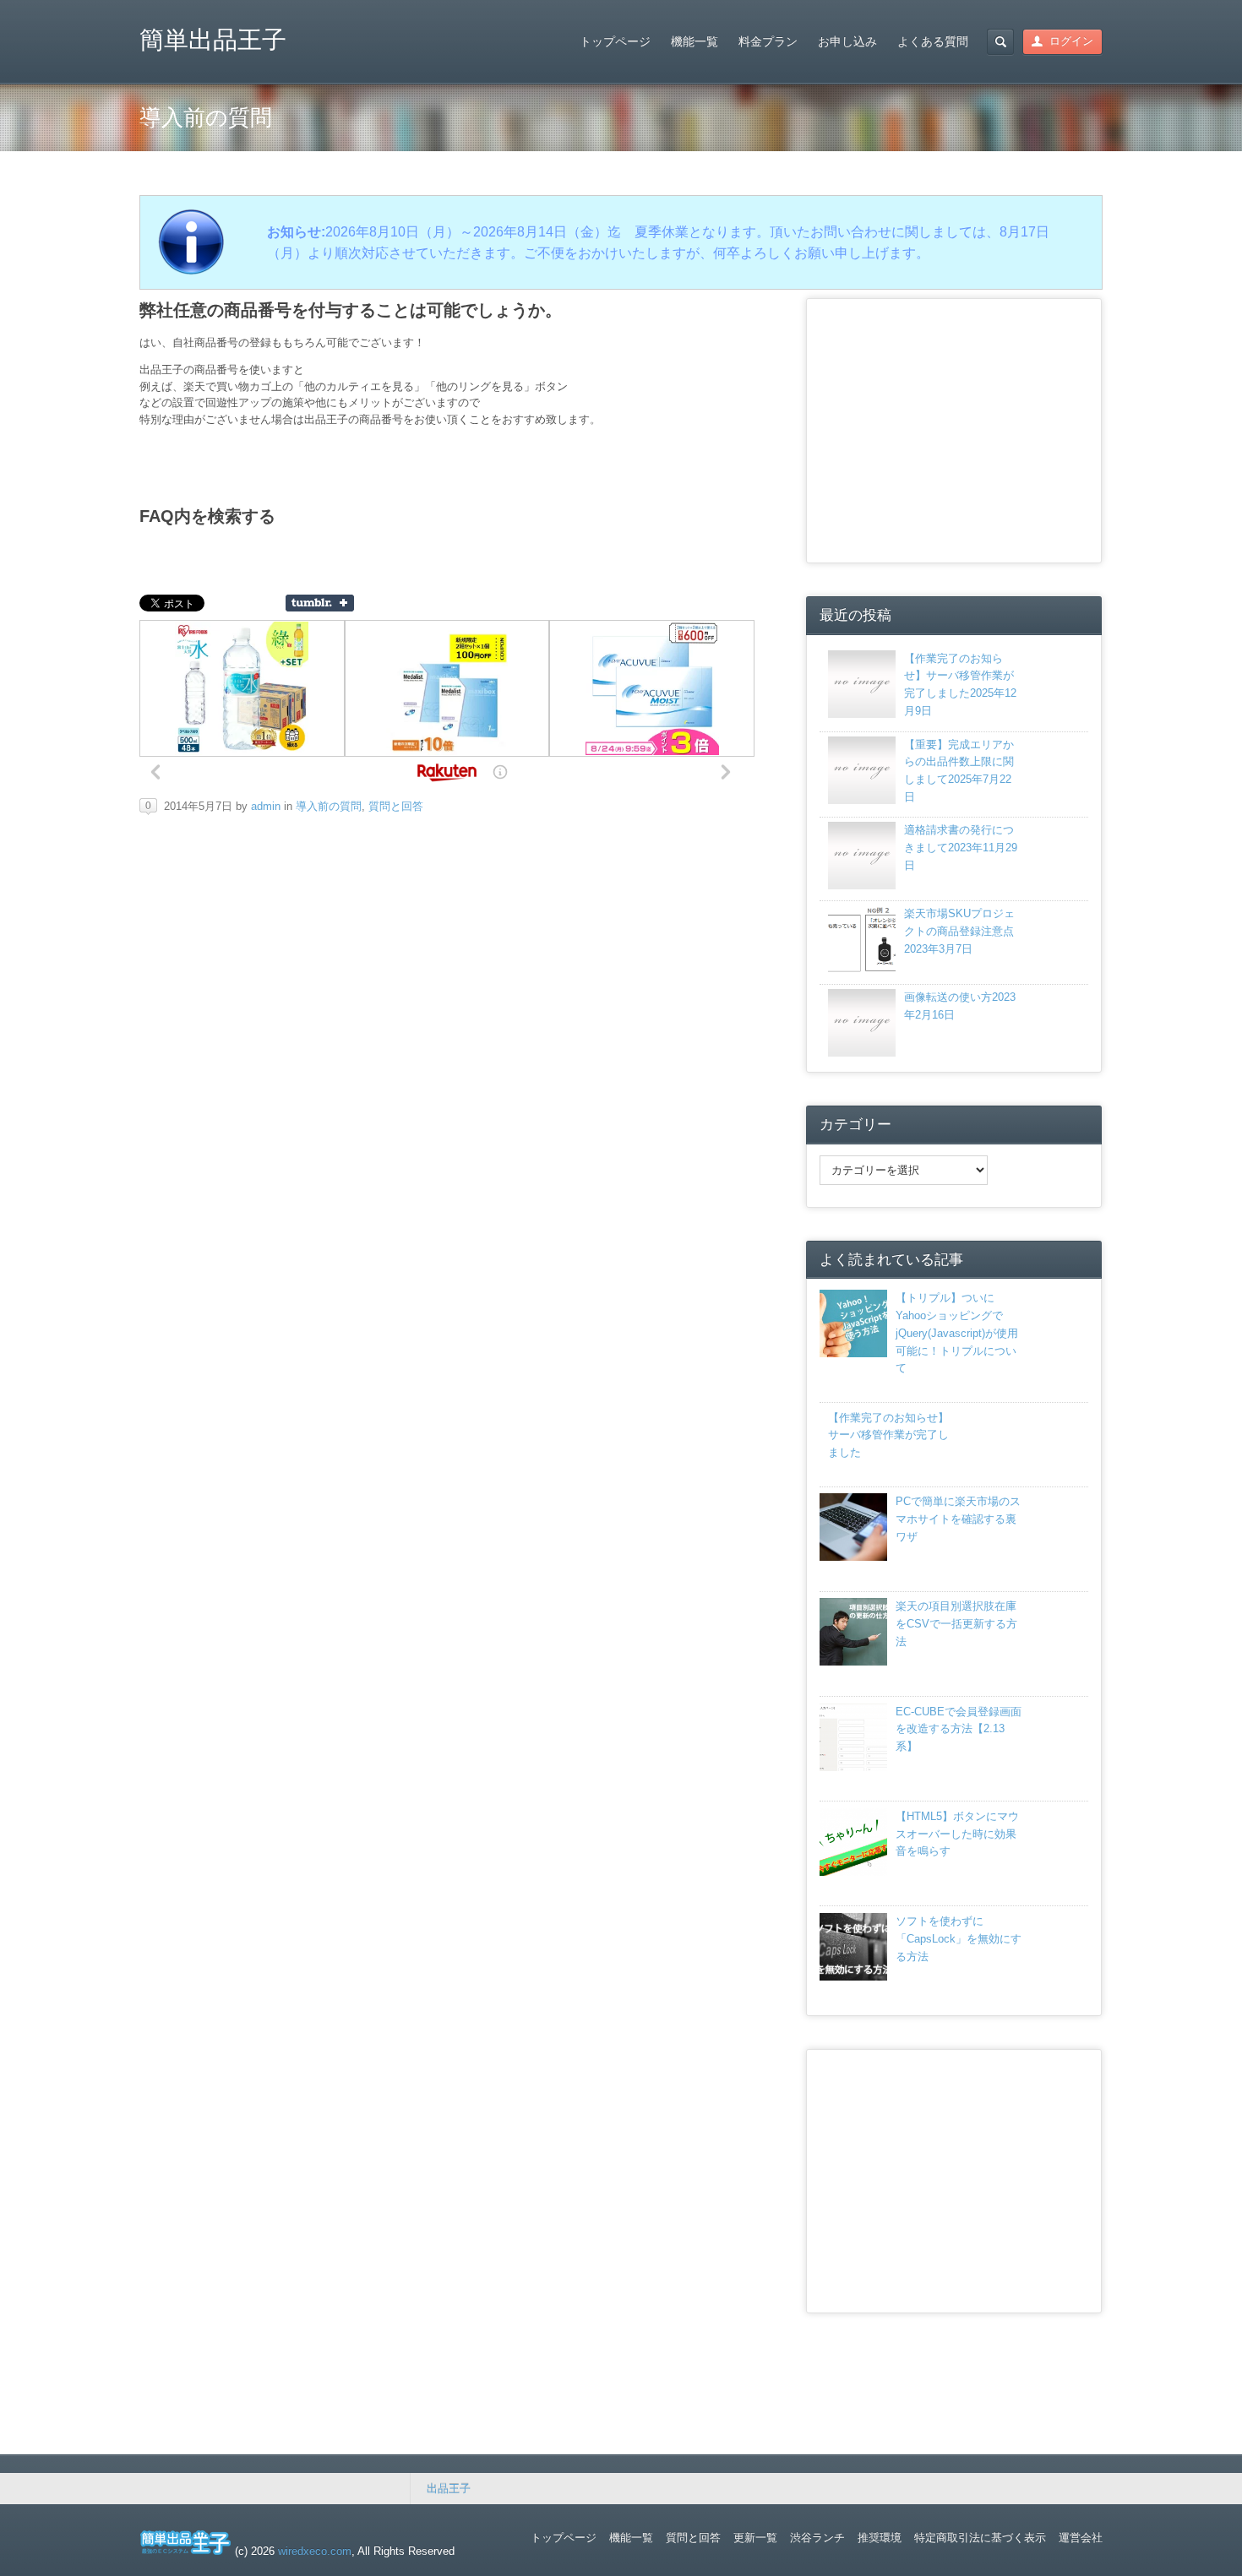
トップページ (615, 41)
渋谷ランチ (817, 2538)
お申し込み (847, 41)
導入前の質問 (329, 806)
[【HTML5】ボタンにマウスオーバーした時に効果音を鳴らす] (853, 1872)
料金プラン (768, 41)
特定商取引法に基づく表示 (980, 2538)
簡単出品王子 (213, 40)
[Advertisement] (955, 428)
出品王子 (449, 2489)
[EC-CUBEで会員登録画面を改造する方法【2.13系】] (853, 1767)
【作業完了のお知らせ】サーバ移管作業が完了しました (888, 1435)
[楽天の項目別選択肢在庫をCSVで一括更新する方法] (853, 1662)
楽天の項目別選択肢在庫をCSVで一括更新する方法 (956, 1624)
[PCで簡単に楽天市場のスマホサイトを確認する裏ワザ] (853, 1557)
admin (266, 806)
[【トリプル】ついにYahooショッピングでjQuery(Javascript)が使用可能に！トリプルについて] (853, 1353)
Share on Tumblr (320, 603)
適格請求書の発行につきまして (961, 848)
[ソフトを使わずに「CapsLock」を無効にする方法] (853, 1977)
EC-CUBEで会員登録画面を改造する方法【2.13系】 (959, 1729)
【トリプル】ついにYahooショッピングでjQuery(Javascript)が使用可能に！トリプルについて (957, 1333)
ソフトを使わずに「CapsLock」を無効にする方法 (959, 1939)
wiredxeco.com (315, 2551)
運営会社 (1081, 2538)
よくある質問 (933, 41)
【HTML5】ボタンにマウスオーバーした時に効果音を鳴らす (957, 1834)
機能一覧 (695, 41)
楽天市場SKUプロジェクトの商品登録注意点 (959, 931)
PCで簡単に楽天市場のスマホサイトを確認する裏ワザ (958, 1519)
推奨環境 (880, 2538)
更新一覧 (755, 2538)
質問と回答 (396, 806)
